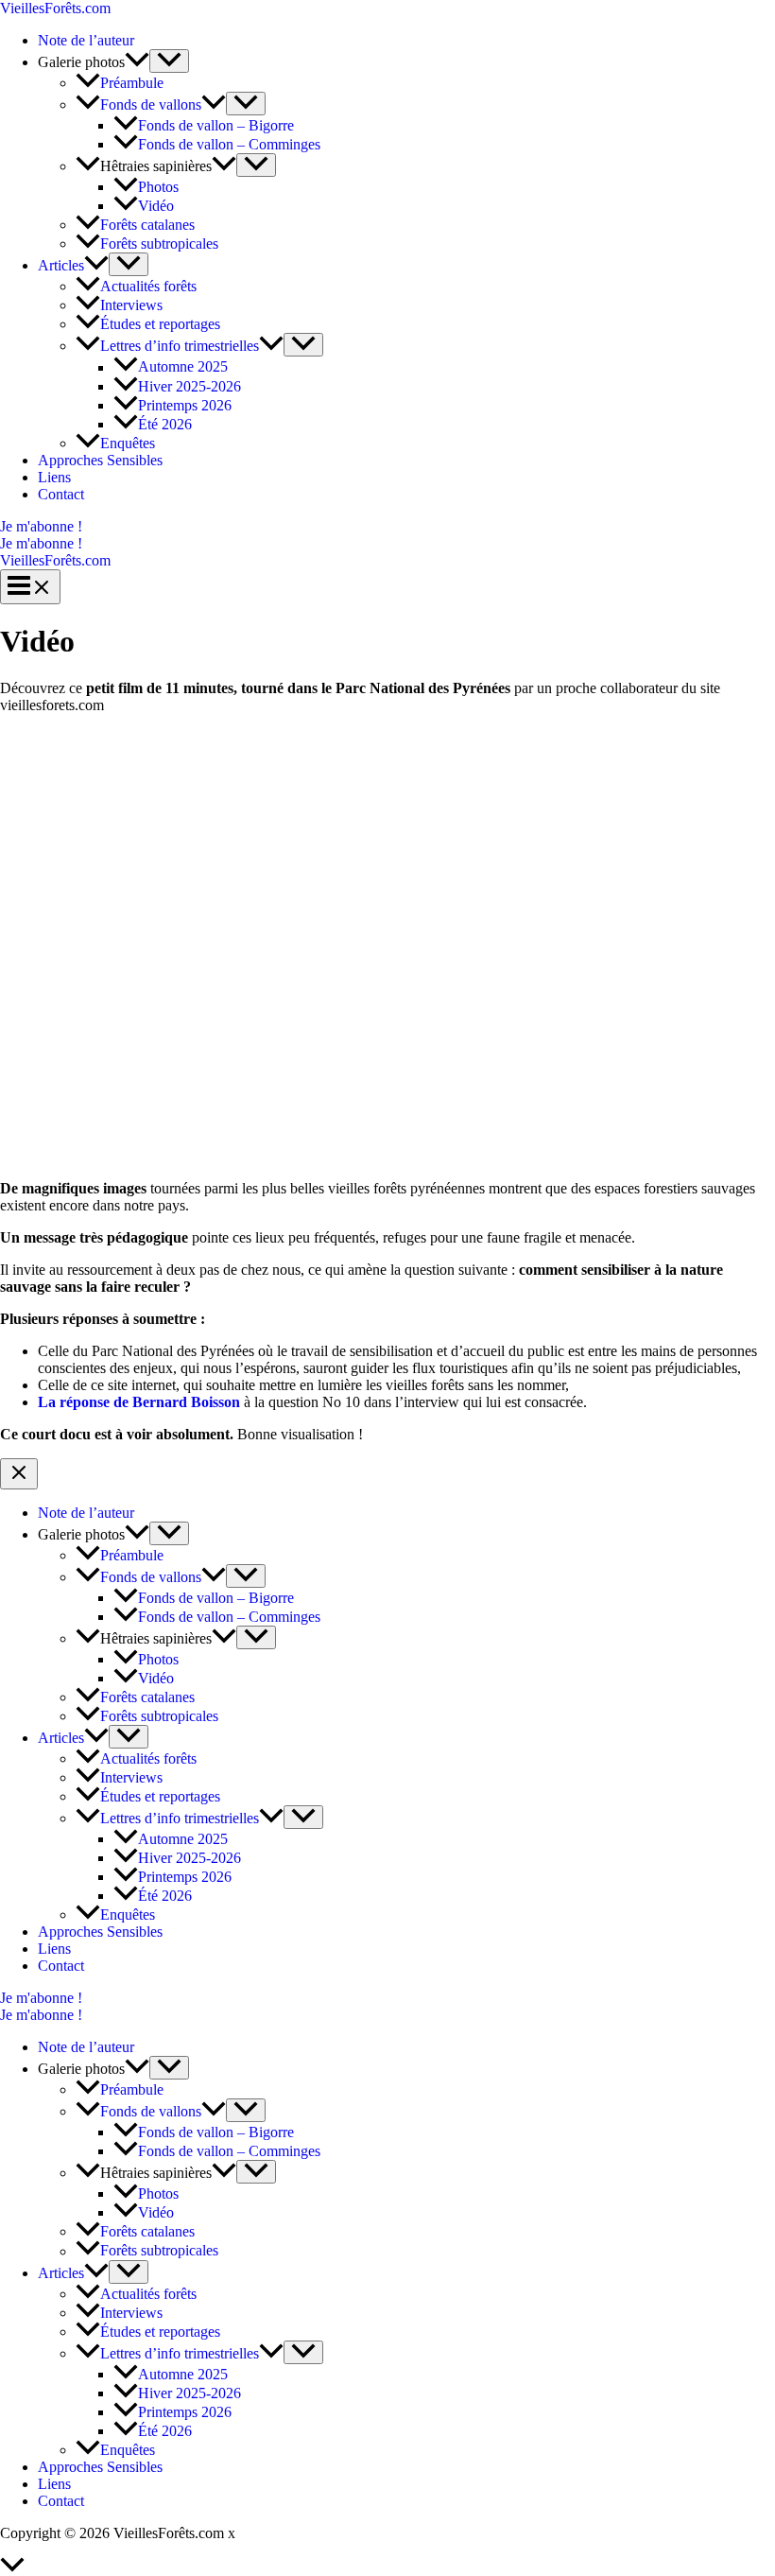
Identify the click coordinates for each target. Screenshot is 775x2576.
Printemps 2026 (185, 405)
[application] (137, 62)
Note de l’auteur (86, 40)
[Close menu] (19, 1474)
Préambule (132, 83)
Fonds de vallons (151, 104)
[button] (387, 527)
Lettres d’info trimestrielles (180, 346)
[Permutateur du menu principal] (30, 587)
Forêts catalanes (147, 225)
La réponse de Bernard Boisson (139, 1402)
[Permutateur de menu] (169, 61)
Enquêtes (128, 443)
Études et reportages (160, 324)
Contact (61, 494)
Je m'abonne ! (41, 543)
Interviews (131, 305)
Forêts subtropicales (159, 244)
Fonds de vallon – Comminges (229, 144)
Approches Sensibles (100, 460)
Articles (61, 265)
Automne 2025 (183, 367)
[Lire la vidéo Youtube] (387, 947)
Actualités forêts (148, 286)
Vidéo (156, 206)
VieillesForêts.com (55, 8)
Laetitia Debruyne (293, 2533)
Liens (54, 477)
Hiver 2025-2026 (189, 386)
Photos (158, 187)
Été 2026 (165, 424)
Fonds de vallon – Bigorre (216, 125)
